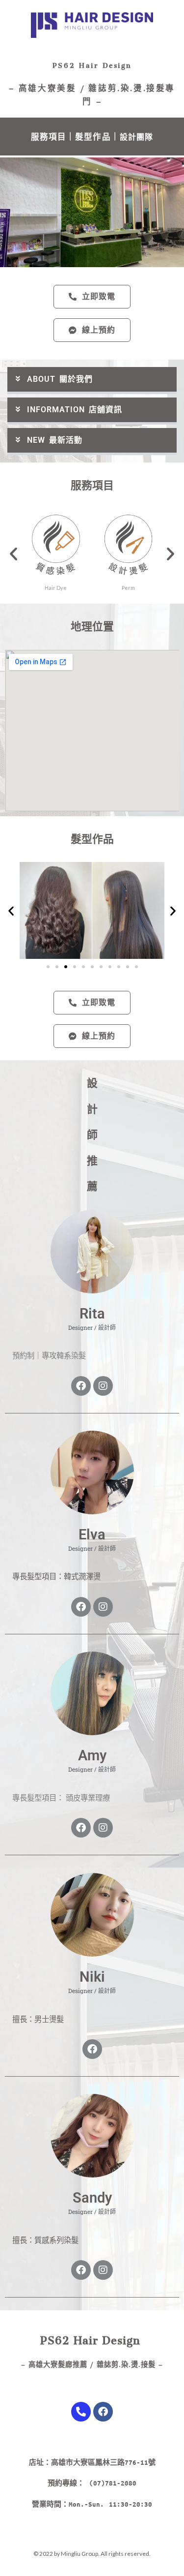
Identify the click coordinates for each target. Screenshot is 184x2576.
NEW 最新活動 (55, 440)
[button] (92, 381)
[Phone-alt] (81, 2412)
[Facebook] (81, 1386)
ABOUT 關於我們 (60, 379)
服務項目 (49, 137)
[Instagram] (103, 1386)
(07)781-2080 (113, 2483)
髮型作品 (93, 137)
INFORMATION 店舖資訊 (75, 410)
